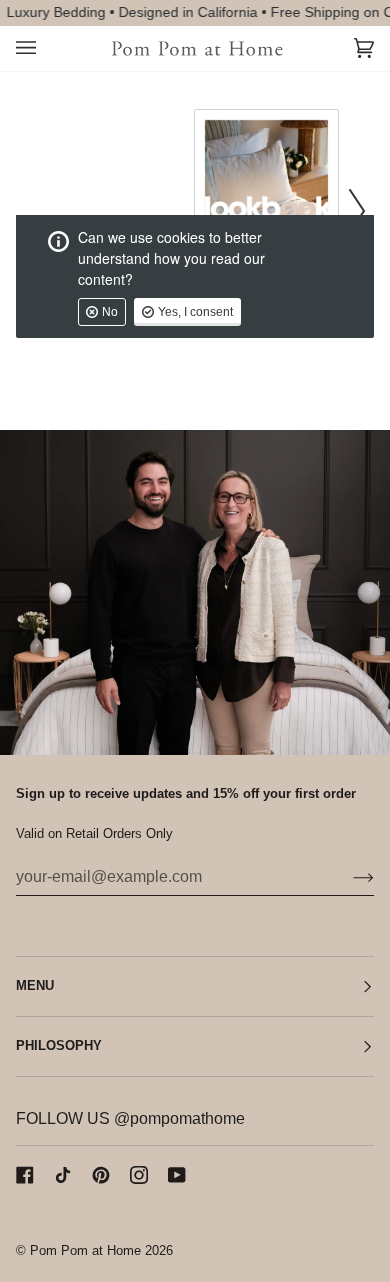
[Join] (347, 877)
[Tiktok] (63, 1175)
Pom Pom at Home (85, 1251)
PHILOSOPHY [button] (59, 1046)
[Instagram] (139, 1175)
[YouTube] (177, 1175)
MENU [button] (35, 986)
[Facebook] (25, 1175)
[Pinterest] (101, 1175)
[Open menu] (46, 48)
